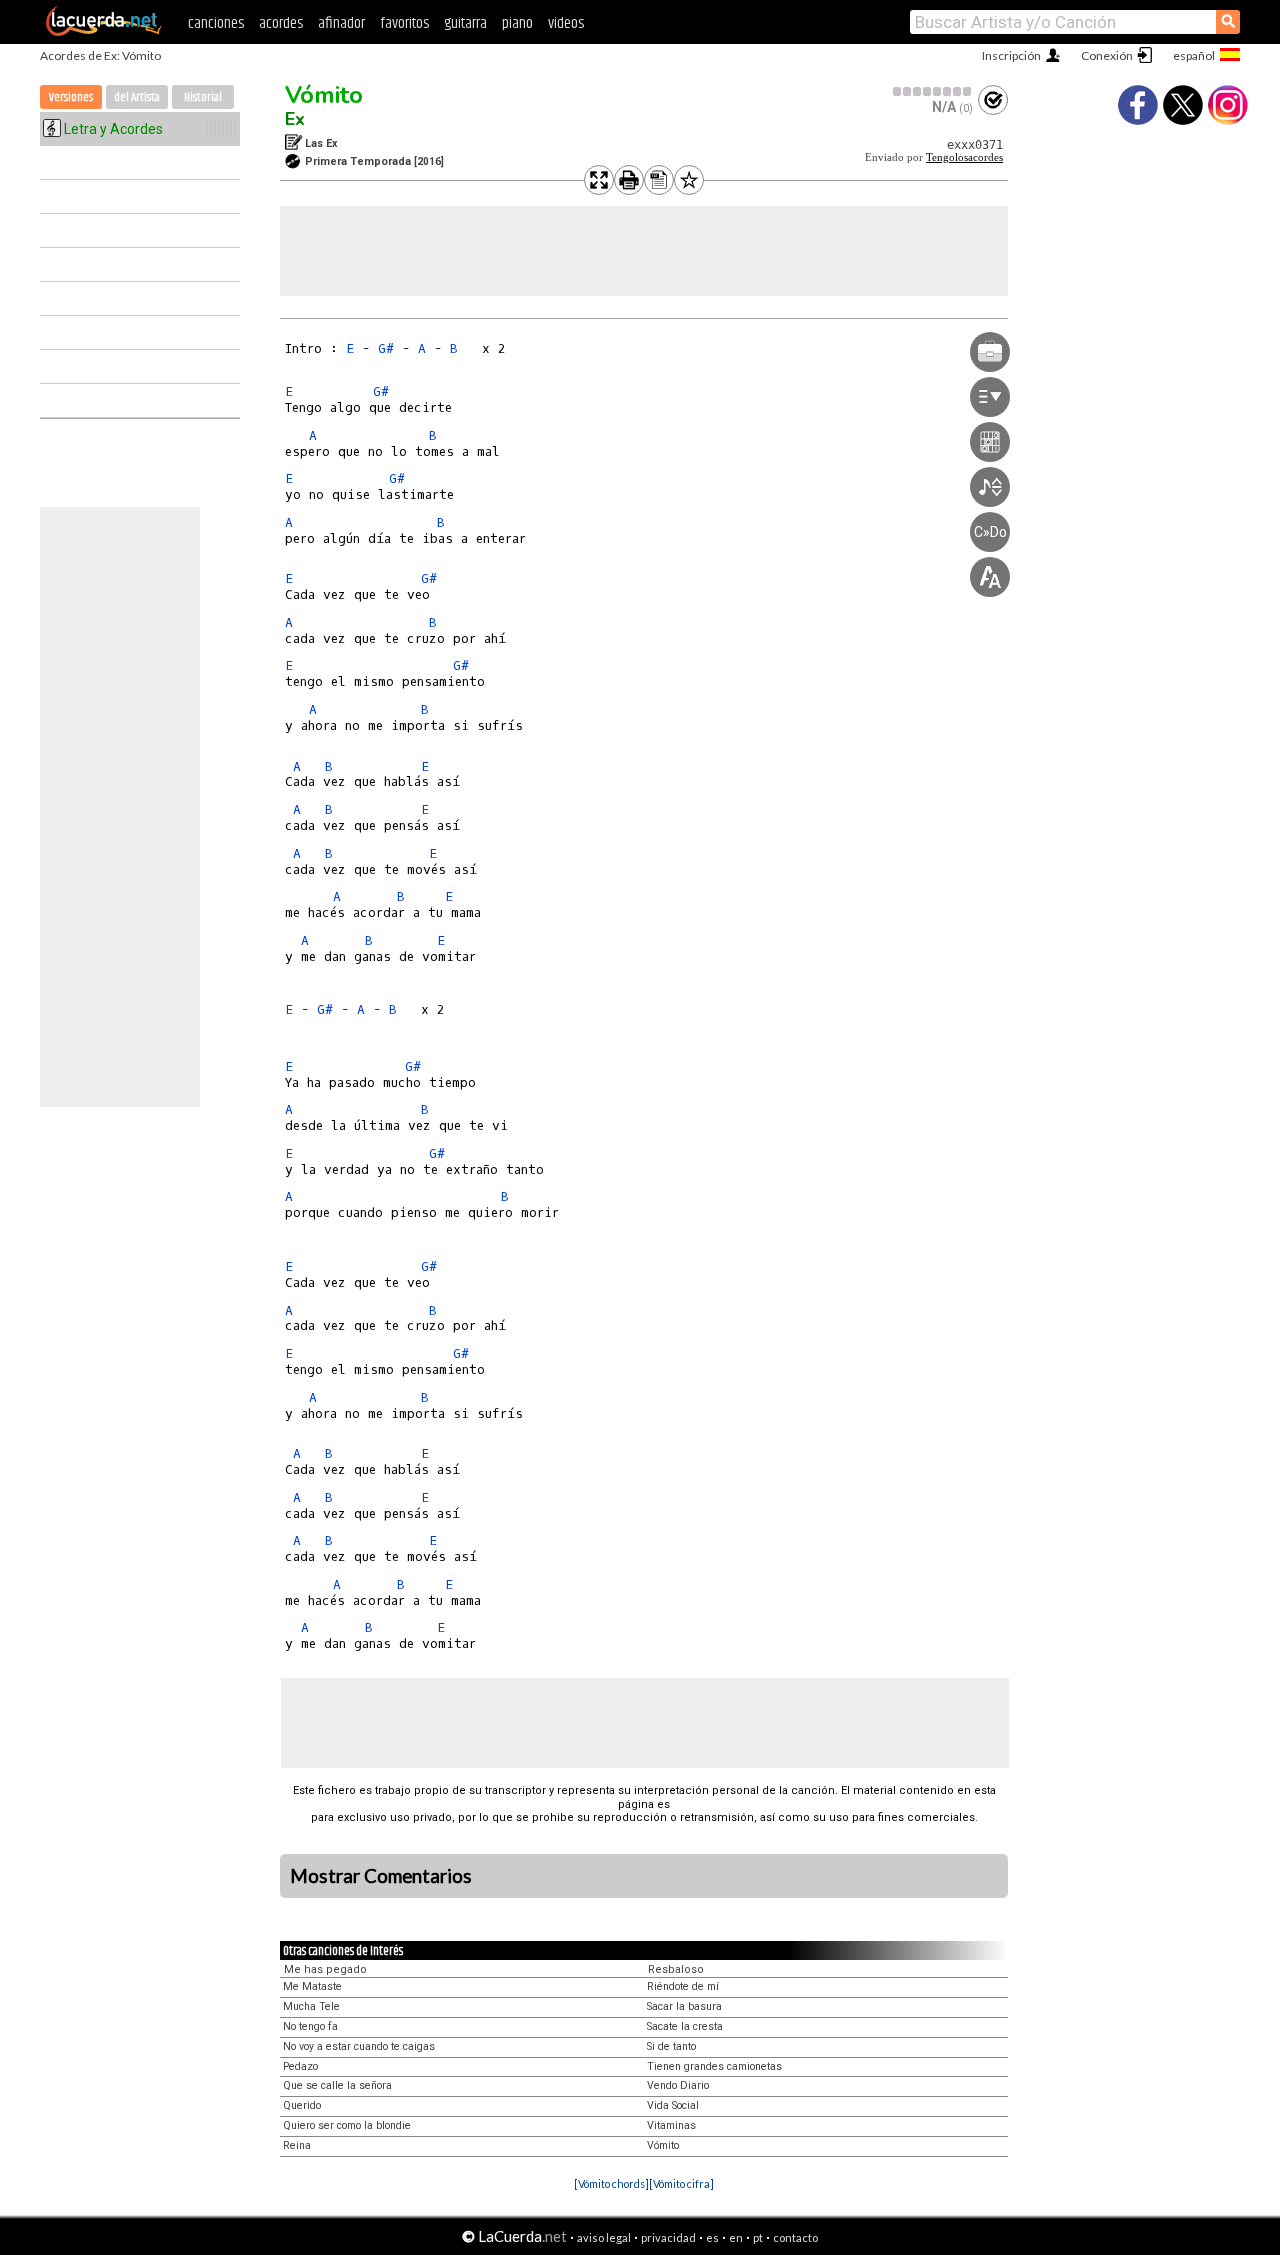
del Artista (137, 97)
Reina (297, 2145)
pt (758, 2237)
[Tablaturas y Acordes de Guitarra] (104, 32)
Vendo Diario (678, 2085)
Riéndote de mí (683, 1986)
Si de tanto (671, 2046)
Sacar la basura (684, 2006)
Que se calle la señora (337, 2085)
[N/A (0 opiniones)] (933, 91)
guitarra (465, 23)
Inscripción (1011, 55)
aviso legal (604, 2237)
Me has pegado (325, 1969)
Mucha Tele (311, 2006)
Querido (302, 2105)
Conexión (1107, 55)
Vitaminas (671, 2125)
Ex (295, 119)
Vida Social (673, 2105)
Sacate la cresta (685, 2026)
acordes (281, 23)
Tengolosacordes (964, 157)
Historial (203, 97)
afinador (341, 23)
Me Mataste (312, 1986)
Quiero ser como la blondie (347, 2125)
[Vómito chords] (611, 2183)
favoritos (404, 23)
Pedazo (300, 2066)
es (712, 2237)
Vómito (324, 95)
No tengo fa (310, 2026)
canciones (216, 23)
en (736, 2237)
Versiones (71, 97)
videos (566, 23)
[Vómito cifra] (681, 2183)
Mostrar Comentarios (381, 1876)
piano (517, 23)
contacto (795, 2237)
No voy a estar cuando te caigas (359, 2046)
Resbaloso (676, 1969)
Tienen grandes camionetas (714, 2066)
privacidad (668, 2237)
